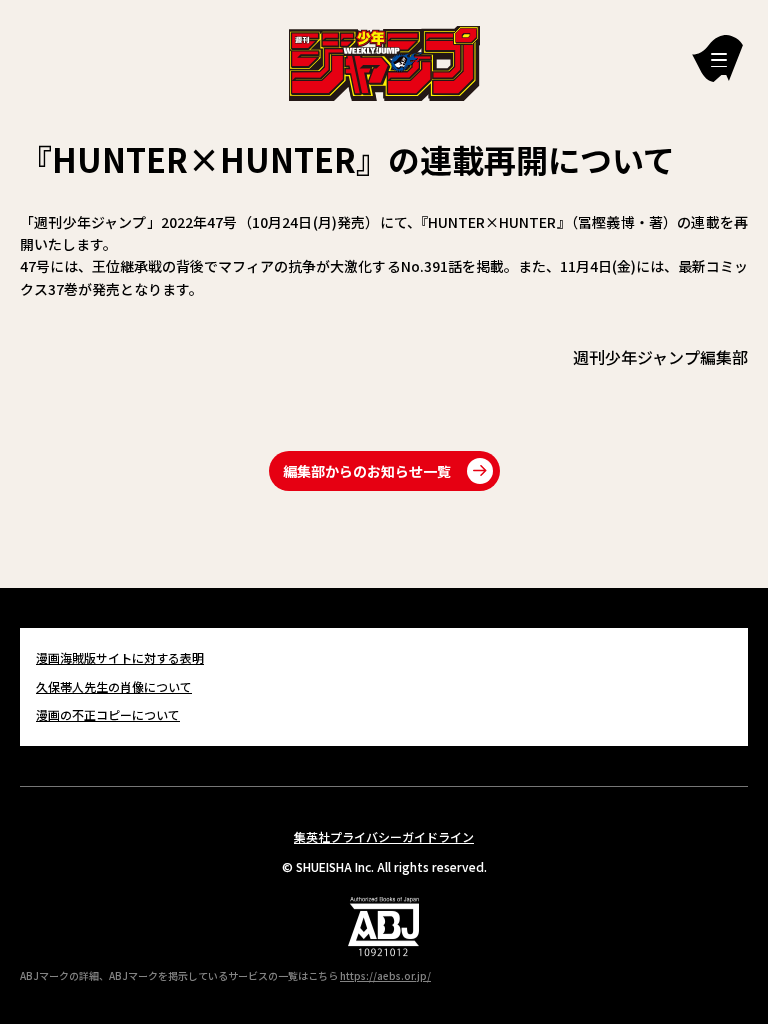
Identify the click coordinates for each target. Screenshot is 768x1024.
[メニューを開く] (717, 58)
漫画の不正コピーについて (108, 714)
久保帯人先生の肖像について (114, 686)
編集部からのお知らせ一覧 (367, 471)
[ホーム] (384, 61)
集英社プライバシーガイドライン (384, 836)
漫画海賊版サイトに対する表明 (120, 657)
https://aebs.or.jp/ (385, 975)
